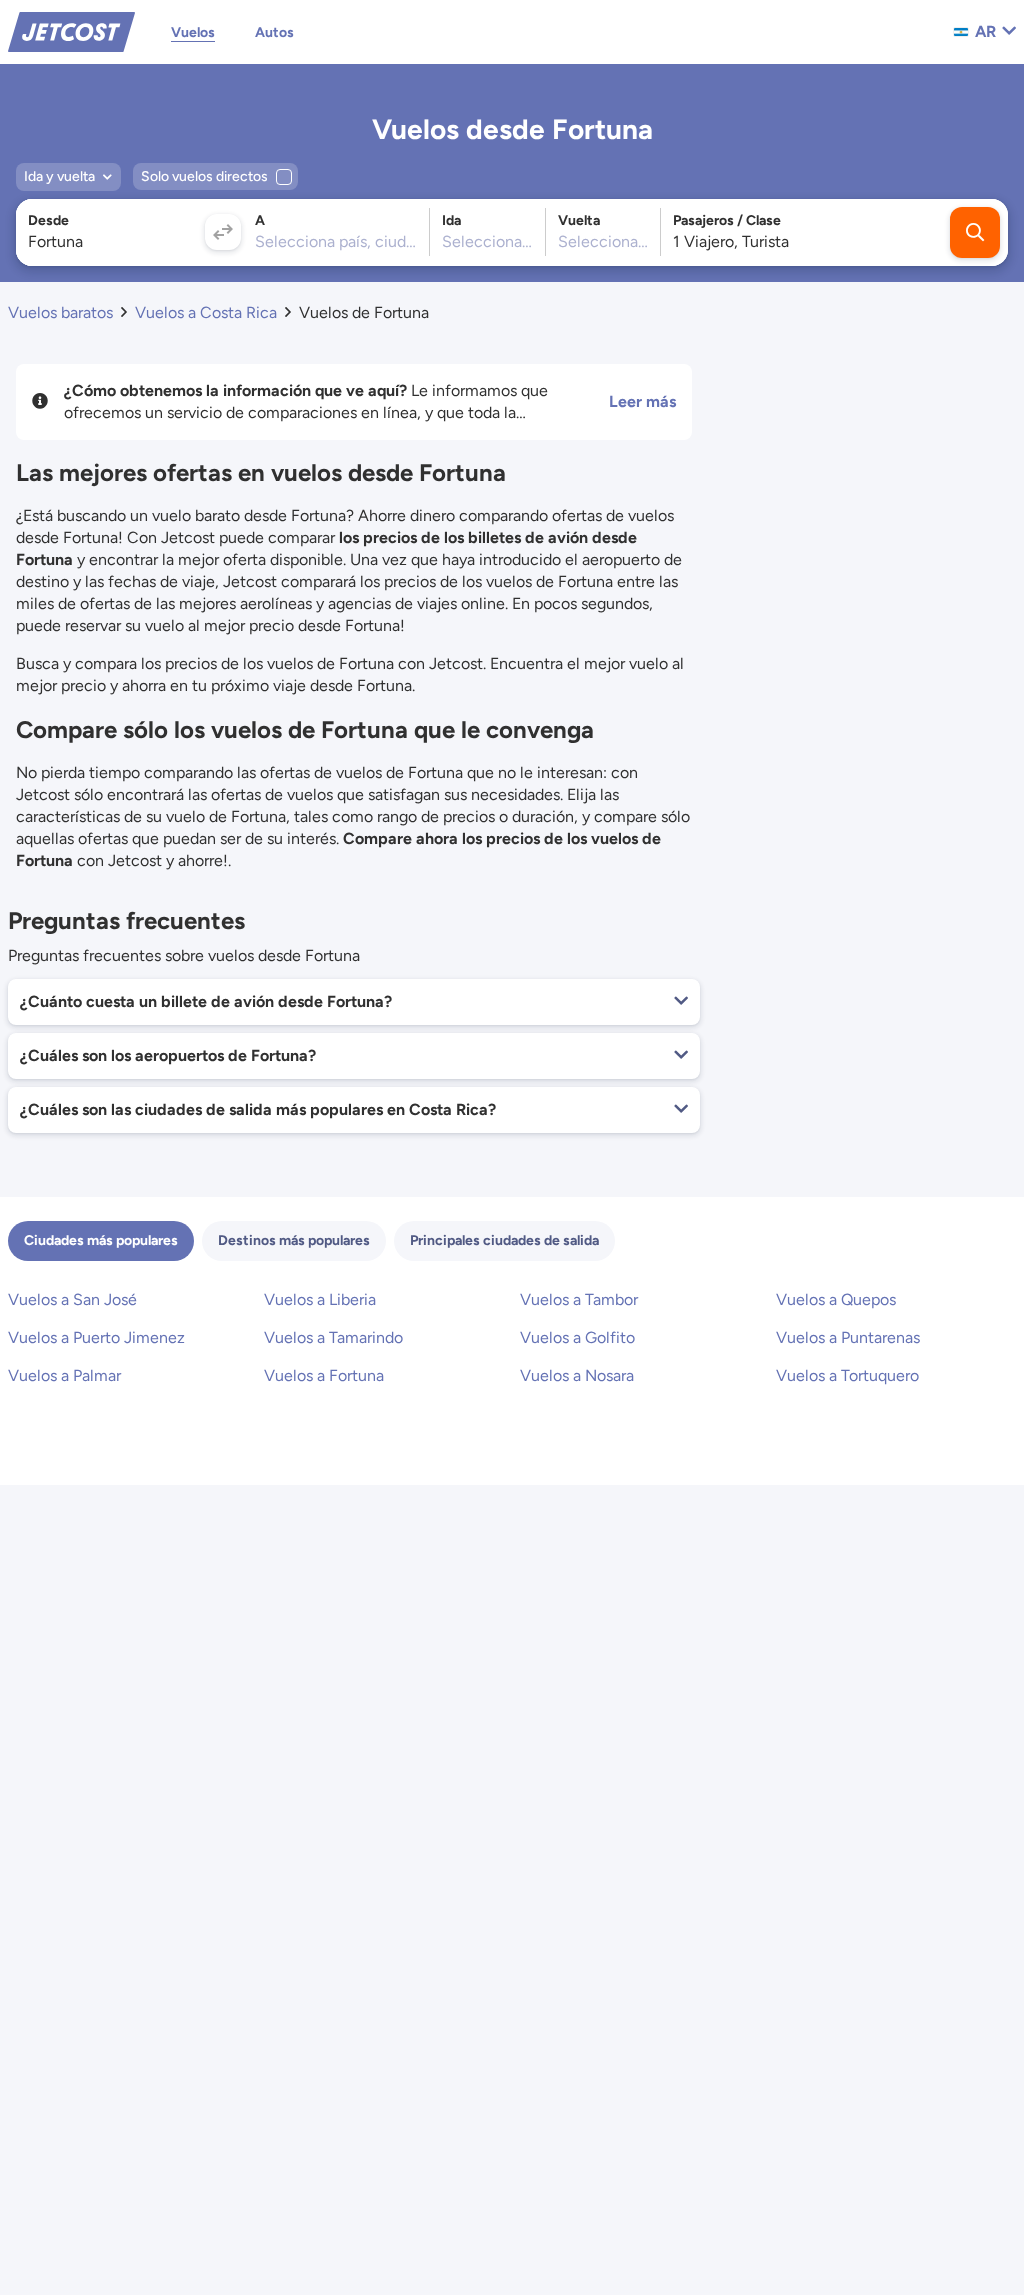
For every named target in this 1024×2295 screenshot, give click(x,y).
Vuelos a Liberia (320, 1299)
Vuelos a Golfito (577, 1337)
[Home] (71, 30)
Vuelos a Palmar (64, 1375)
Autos (274, 32)
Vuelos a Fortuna (324, 1375)
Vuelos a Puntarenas (848, 1337)
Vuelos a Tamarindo (333, 1337)
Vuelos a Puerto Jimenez (96, 1337)
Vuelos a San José (72, 1299)
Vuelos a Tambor (579, 1299)
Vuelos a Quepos (836, 1299)
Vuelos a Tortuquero (847, 1375)
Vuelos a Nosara (577, 1375)
